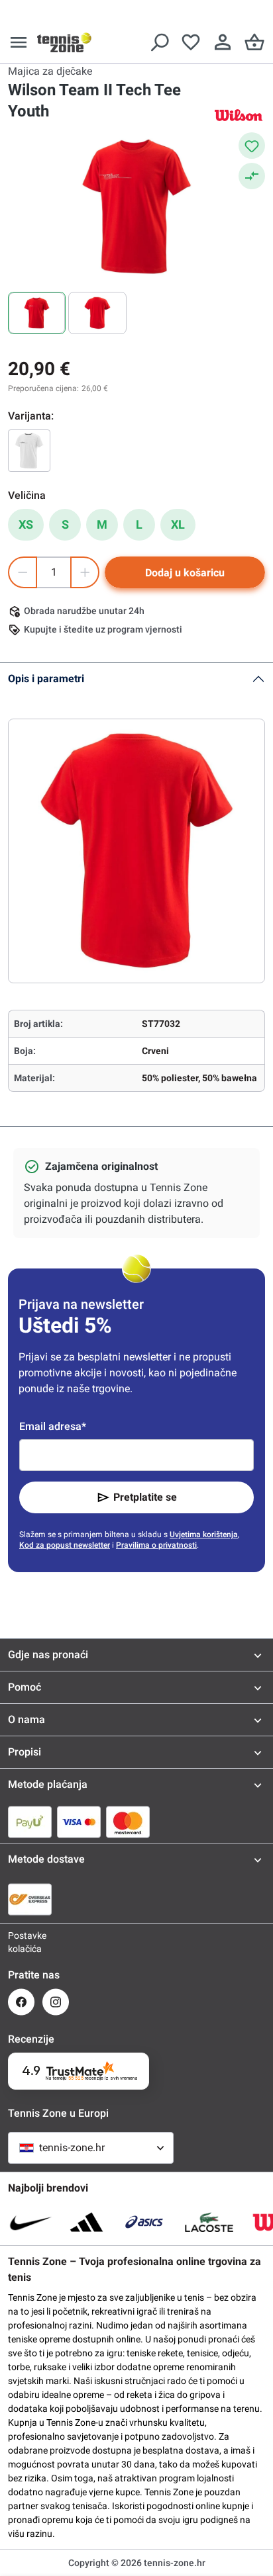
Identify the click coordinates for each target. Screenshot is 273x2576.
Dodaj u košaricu (185, 573)
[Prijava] (223, 42)
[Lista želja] (191, 42)
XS (26, 524)
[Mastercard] (128, 1822)
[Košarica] (254, 42)
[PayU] (30, 1822)
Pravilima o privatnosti (156, 1545)
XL (178, 524)
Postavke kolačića (21, 1942)
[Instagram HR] (56, 2002)
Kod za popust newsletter (65, 1545)
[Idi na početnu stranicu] (64, 42)
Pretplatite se (145, 1497)
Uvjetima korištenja (204, 1534)
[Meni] (19, 42)
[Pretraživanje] (159, 42)
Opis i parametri (46, 679)
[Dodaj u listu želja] (252, 146)
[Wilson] (239, 115)
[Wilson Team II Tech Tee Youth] (29, 451)
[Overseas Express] (30, 1899)
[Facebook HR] (21, 2002)
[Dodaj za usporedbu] (252, 176)
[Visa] (79, 1822)
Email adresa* (53, 1426)
